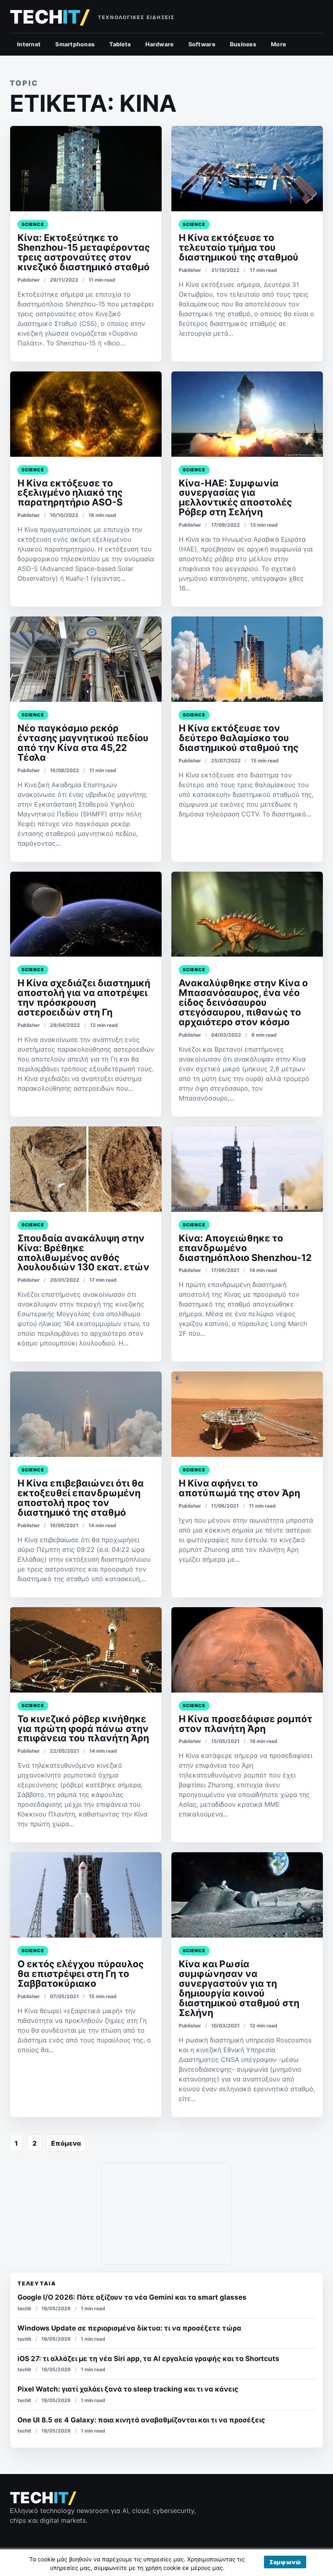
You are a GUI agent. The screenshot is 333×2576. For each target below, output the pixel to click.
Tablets (120, 44)
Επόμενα (66, 2143)
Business (243, 44)
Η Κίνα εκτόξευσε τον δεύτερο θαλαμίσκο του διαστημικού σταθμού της (239, 738)
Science (33, 224)
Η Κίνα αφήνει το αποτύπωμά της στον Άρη (239, 1488)
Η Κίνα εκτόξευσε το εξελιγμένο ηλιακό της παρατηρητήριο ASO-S (70, 493)
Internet (29, 44)
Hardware (159, 44)
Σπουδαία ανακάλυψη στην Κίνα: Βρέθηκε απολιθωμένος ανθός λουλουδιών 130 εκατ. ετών (83, 1253)
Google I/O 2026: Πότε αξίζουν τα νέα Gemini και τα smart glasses (132, 2297)
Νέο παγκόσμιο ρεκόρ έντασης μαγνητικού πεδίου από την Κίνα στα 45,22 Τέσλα (83, 743)
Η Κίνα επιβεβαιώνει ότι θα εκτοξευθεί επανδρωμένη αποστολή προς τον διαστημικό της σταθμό (81, 1498)
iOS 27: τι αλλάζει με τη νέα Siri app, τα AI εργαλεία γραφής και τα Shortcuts (148, 2359)
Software (202, 44)
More (278, 44)
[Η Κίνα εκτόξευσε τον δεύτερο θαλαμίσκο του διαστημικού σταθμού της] (247, 659)
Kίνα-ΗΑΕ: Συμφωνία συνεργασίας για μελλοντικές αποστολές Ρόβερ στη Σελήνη (235, 498)
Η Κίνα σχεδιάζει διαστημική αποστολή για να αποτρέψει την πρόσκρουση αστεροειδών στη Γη (84, 998)
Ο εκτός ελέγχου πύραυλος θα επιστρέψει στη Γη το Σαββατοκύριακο (81, 1974)
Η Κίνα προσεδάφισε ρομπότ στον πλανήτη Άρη (245, 1724)
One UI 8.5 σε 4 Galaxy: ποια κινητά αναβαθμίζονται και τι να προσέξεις (141, 2420)
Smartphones (75, 44)
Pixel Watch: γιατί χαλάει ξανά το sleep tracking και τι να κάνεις (128, 2389)
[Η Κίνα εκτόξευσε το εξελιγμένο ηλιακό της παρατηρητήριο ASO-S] (86, 414)
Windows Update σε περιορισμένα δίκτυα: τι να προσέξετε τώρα (129, 2328)
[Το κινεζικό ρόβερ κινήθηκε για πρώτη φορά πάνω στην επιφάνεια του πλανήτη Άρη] (86, 1650)
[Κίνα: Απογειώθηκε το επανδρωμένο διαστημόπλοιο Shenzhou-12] (247, 1169)
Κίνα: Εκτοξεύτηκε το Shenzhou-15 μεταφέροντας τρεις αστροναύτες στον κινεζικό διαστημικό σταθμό (84, 252)
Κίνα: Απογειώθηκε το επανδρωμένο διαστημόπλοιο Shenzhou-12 (245, 1248)
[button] (285, 2562)
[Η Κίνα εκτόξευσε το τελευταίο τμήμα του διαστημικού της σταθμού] (247, 169)
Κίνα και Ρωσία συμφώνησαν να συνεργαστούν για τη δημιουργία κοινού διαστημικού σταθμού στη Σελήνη (239, 1988)
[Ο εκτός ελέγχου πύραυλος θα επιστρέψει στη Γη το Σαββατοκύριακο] (86, 1895)
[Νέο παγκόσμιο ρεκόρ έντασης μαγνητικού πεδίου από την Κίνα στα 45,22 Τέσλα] (86, 659)
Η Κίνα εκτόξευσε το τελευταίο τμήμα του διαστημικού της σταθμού (239, 247)
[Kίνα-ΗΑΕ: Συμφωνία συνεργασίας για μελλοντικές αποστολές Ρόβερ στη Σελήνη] (247, 414)
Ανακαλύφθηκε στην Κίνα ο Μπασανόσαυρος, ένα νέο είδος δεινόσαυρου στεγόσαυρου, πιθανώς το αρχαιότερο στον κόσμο (243, 1003)
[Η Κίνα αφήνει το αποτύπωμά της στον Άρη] (247, 1414)
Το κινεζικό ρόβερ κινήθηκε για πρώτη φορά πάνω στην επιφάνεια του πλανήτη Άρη (83, 1729)
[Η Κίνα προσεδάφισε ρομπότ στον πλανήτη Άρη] (247, 1650)
